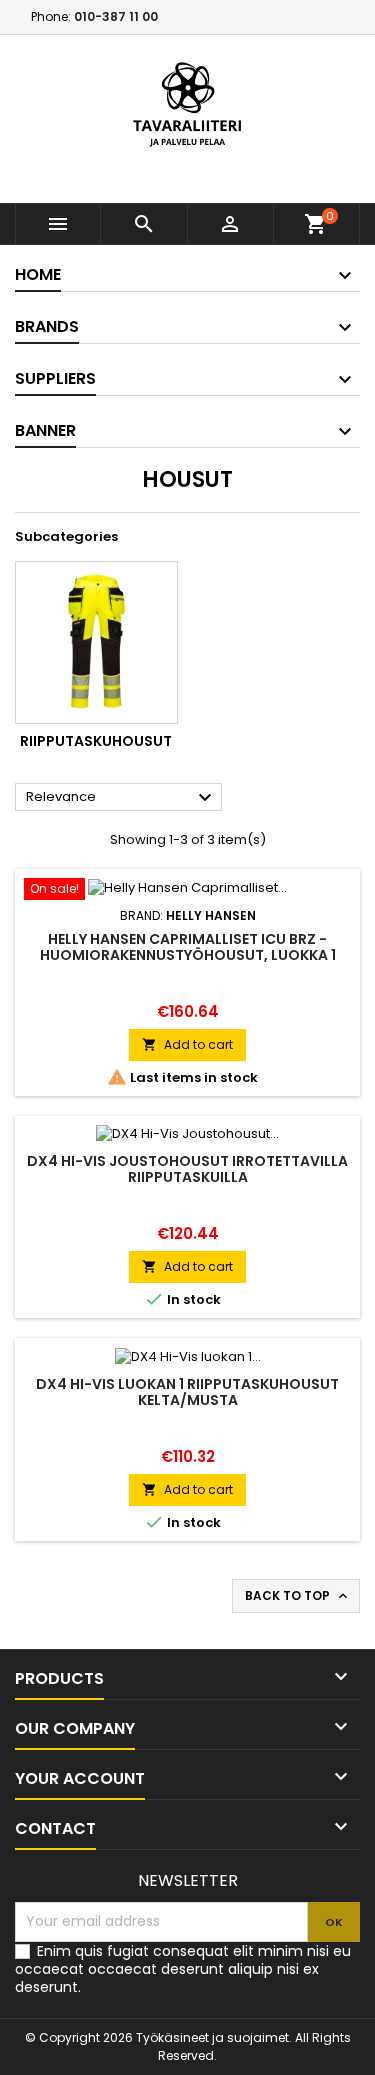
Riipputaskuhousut (96, 741)
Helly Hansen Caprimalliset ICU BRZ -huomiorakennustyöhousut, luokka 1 (188, 947)
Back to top (298, 1596)
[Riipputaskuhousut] (96, 642)
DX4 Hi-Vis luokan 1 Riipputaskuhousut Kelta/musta (187, 1392)
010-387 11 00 (116, 16)
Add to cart (187, 1044)
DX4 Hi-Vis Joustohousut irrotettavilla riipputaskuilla (187, 1169)
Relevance (121, 798)
